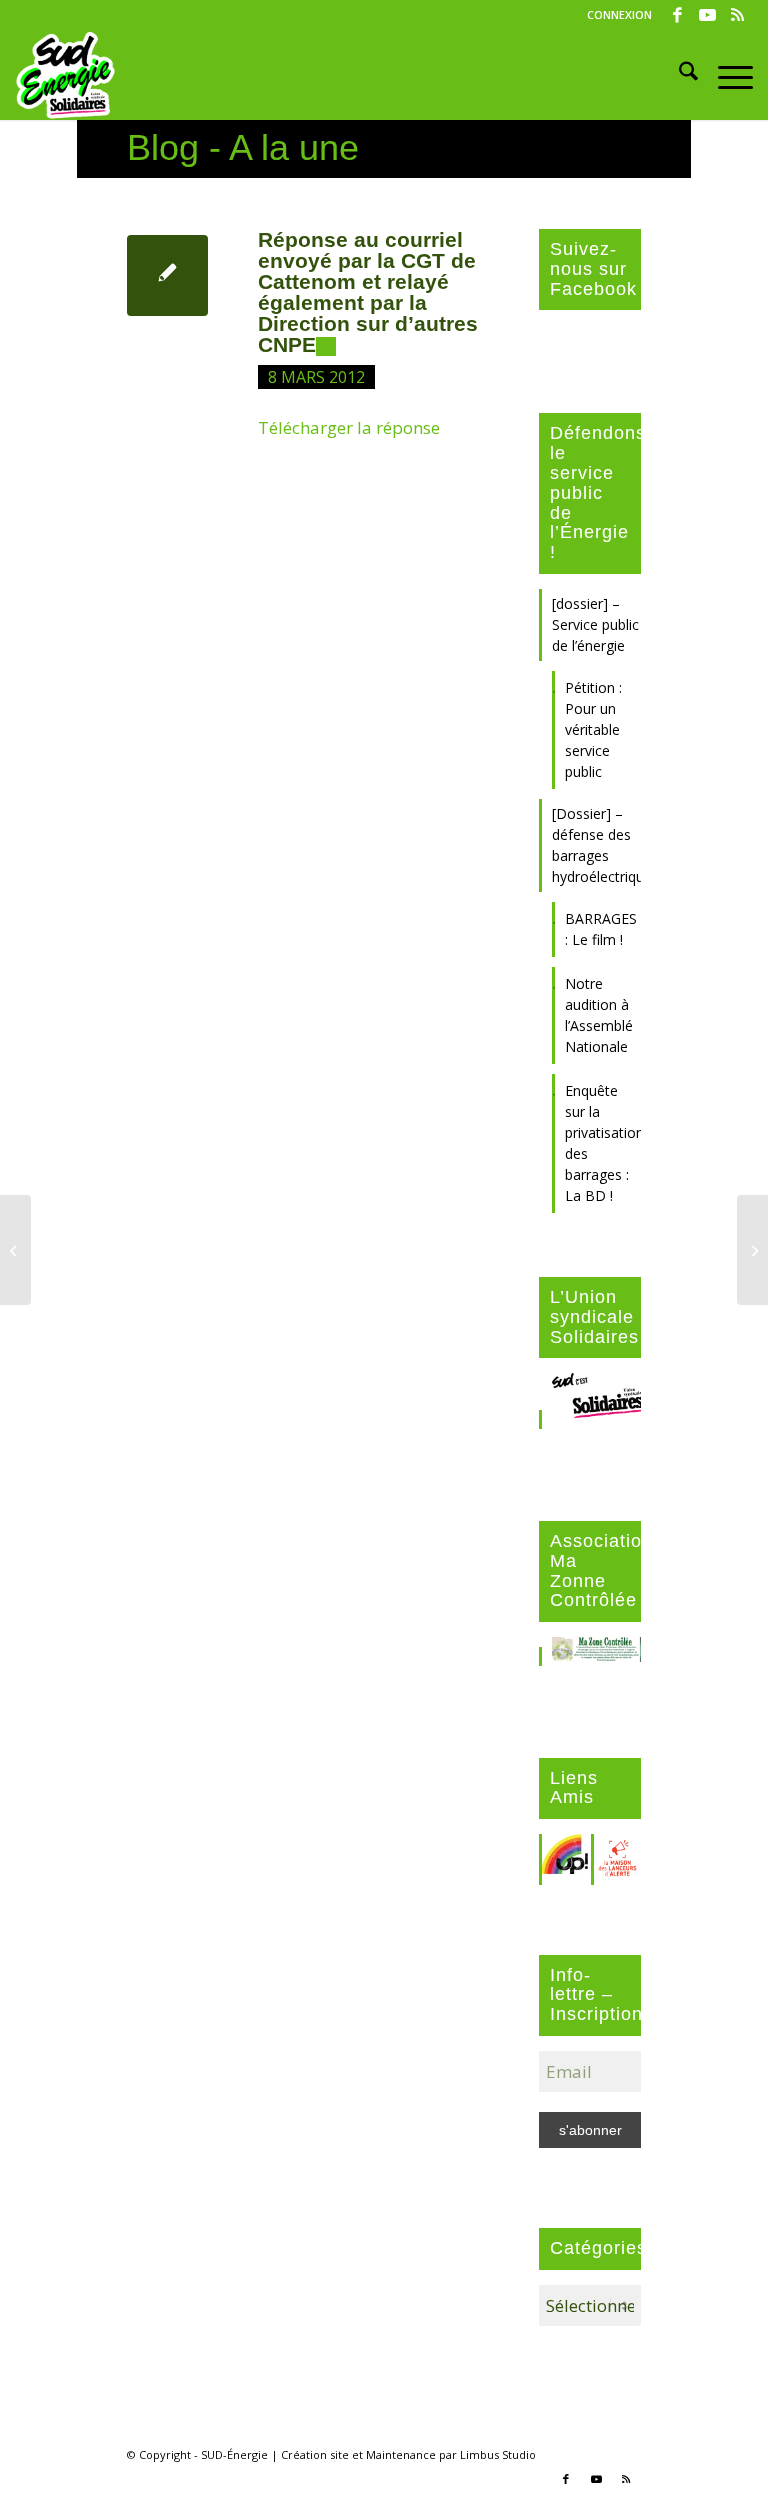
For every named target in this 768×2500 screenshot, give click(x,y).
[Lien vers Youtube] (707, 15)
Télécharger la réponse (349, 427)
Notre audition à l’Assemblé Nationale (599, 1015)
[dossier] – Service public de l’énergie (595, 624)
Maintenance (401, 2454)
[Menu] (725, 75)
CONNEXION (619, 14)
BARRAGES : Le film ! (601, 929)
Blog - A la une (243, 147)
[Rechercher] (678, 75)
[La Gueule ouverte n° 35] (15, 1250)
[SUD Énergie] (65, 75)
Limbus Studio (498, 2454)
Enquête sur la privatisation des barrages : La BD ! (603, 1143)
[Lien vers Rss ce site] (738, 15)
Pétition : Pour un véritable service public (593, 729)
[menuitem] (614, 15)
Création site (315, 2454)
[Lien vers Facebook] (677, 15)
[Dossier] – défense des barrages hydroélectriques (596, 845)
